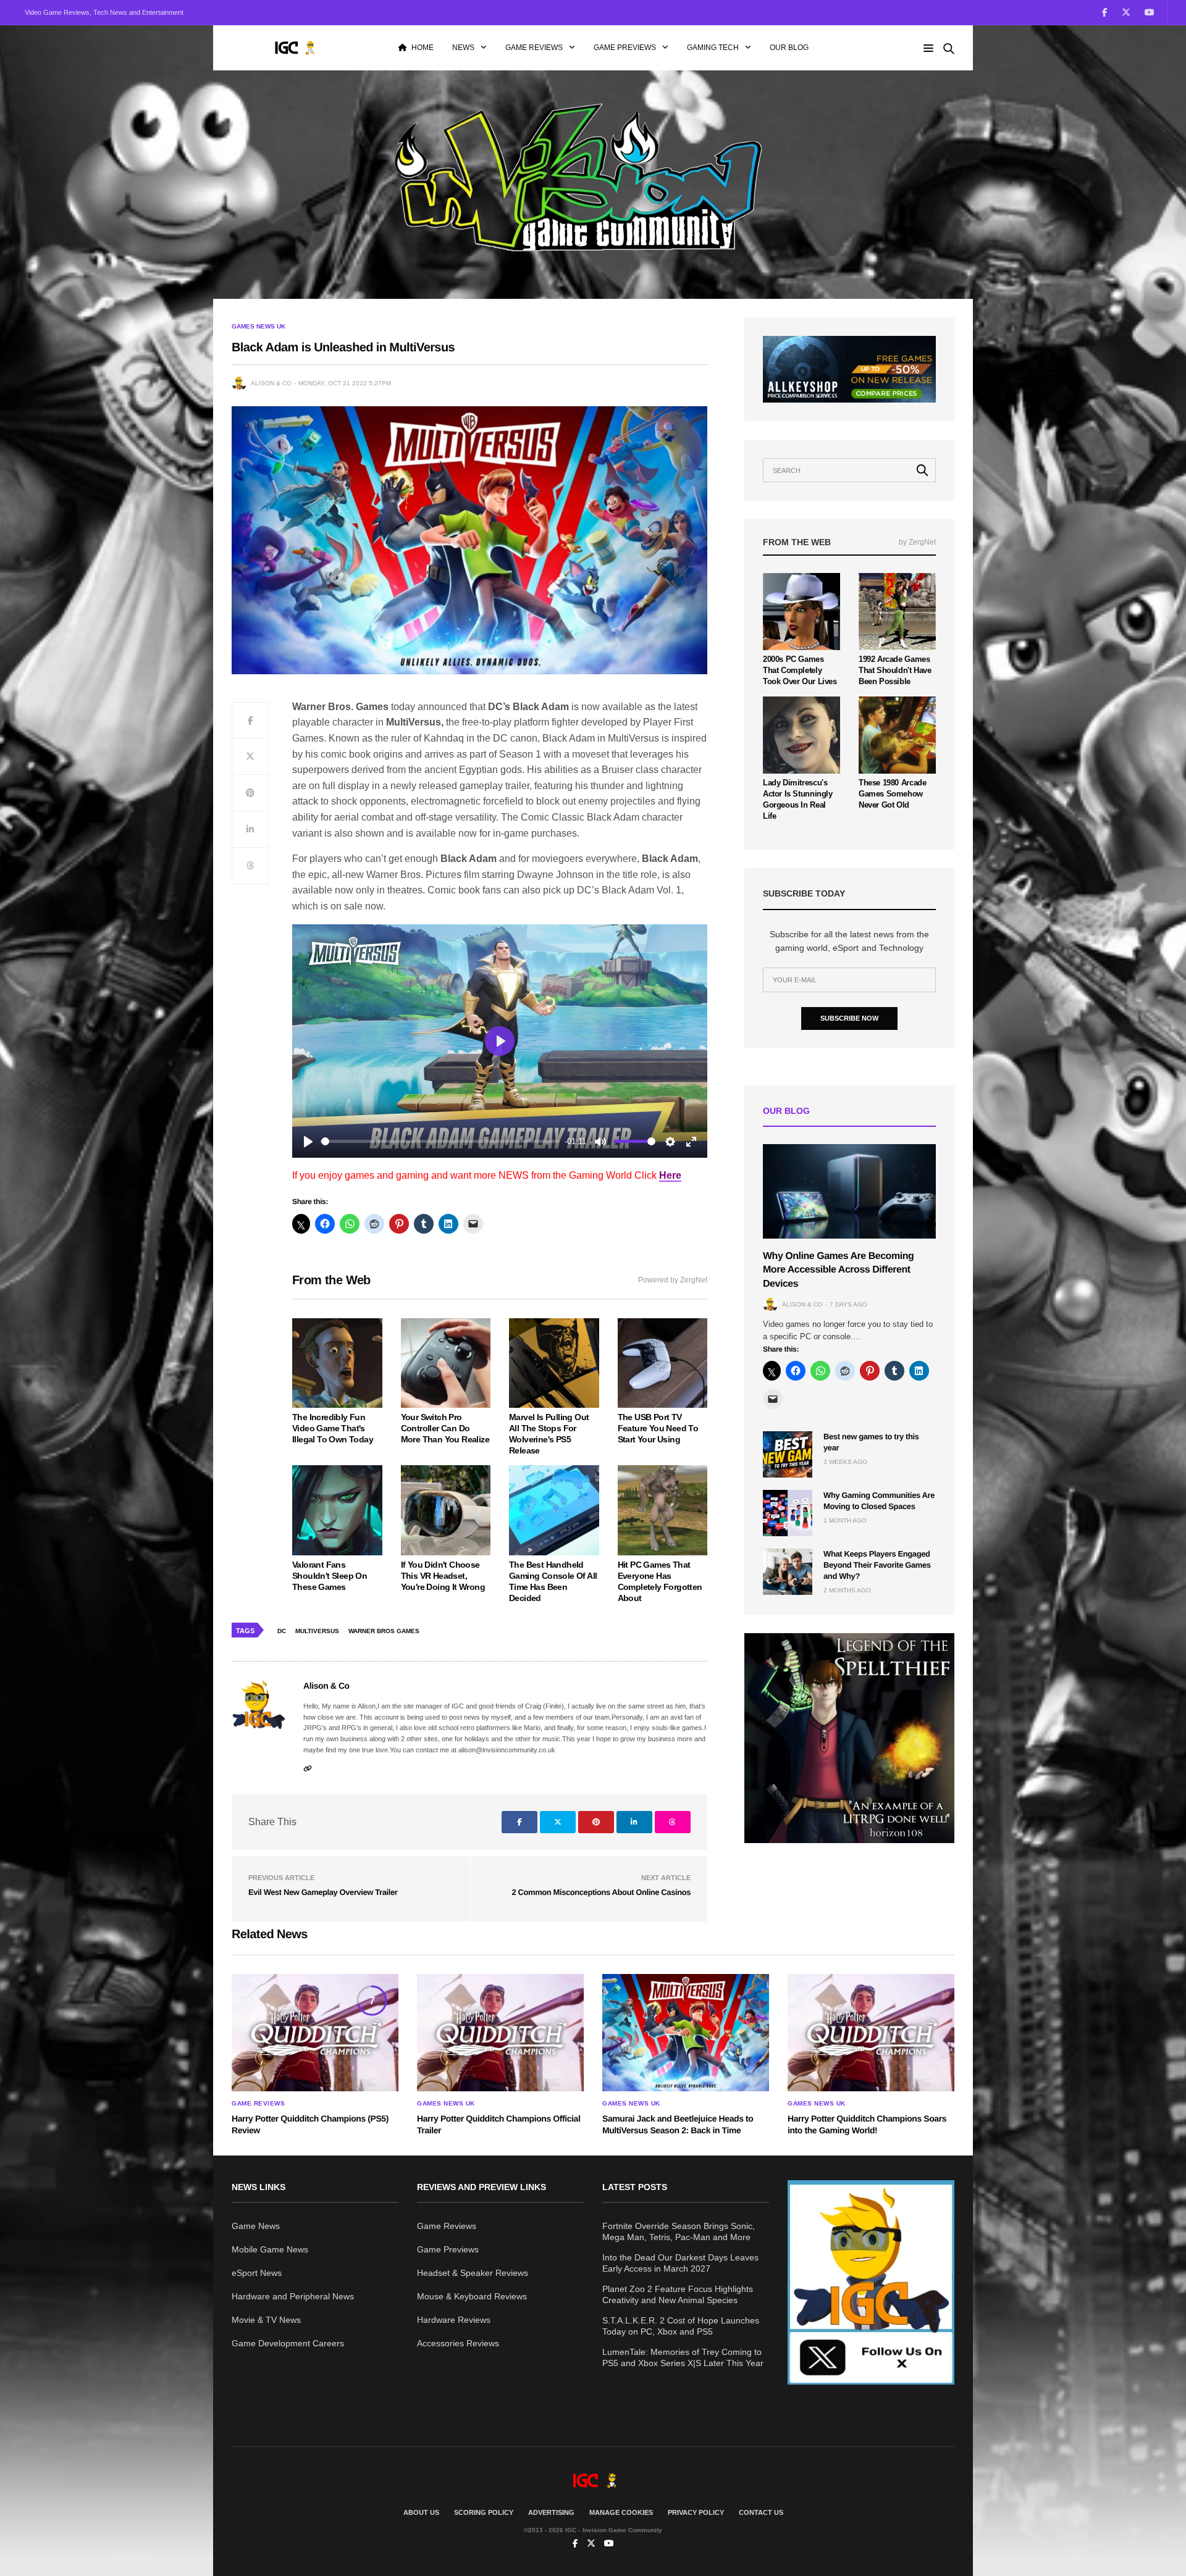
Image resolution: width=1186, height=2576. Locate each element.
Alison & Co (271, 383)
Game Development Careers (288, 2343)
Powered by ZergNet (673, 1280)
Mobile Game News (270, 2249)
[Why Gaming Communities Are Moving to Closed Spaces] (788, 1513)
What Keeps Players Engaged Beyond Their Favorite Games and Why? (877, 1565)
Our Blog (789, 48)
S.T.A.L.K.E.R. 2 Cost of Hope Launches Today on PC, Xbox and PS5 (681, 2326)
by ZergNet (917, 542)
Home (423, 48)
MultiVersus (317, 1631)
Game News (256, 2226)
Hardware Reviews (454, 2320)
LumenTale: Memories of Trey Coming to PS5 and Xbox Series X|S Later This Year (683, 2357)
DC (282, 1631)
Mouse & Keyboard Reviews (472, 2296)
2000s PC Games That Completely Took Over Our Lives (800, 670)
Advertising (551, 2512)
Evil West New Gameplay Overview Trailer (323, 1892)
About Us (421, 2512)
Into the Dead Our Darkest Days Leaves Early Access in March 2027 (680, 2263)
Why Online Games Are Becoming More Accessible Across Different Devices (838, 1270)
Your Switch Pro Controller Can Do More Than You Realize (445, 1428)
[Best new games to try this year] (788, 1454)
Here (670, 1175)
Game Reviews (534, 48)
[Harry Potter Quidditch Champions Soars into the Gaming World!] (871, 2033)
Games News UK (259, 327)
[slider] (440, 1141)
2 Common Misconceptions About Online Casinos (601, 1892)
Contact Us (761, 2512)
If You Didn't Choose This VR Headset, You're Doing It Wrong (443, 1576)
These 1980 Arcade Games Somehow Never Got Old (892, 794)
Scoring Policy (484, 2512)
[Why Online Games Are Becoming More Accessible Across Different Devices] (849, 1191)
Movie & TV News (266, 2320)
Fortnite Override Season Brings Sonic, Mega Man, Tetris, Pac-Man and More (679, 2231)
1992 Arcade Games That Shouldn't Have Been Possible (895, 670)
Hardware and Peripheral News (293, 2296)
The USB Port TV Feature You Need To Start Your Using (658, 1428)
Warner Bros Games (384, 1631)
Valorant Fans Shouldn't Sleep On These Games (330, 1576)
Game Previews (625, 48)
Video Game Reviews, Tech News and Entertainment (104, 12)
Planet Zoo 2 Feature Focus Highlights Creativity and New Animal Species (678, 2294)
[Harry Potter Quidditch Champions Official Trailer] (500, 2033)
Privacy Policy (696, 2512)
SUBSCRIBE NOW (849, 1018)
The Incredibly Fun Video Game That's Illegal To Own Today (333, 1428)
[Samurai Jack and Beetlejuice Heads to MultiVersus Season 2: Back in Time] (686, 2033)
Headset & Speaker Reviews (473, 2273)
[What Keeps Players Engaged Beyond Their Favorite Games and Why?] (788, 1572)
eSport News (257, 2273)
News (463, 48)
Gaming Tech (713, 48)
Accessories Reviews (458, 2343)
